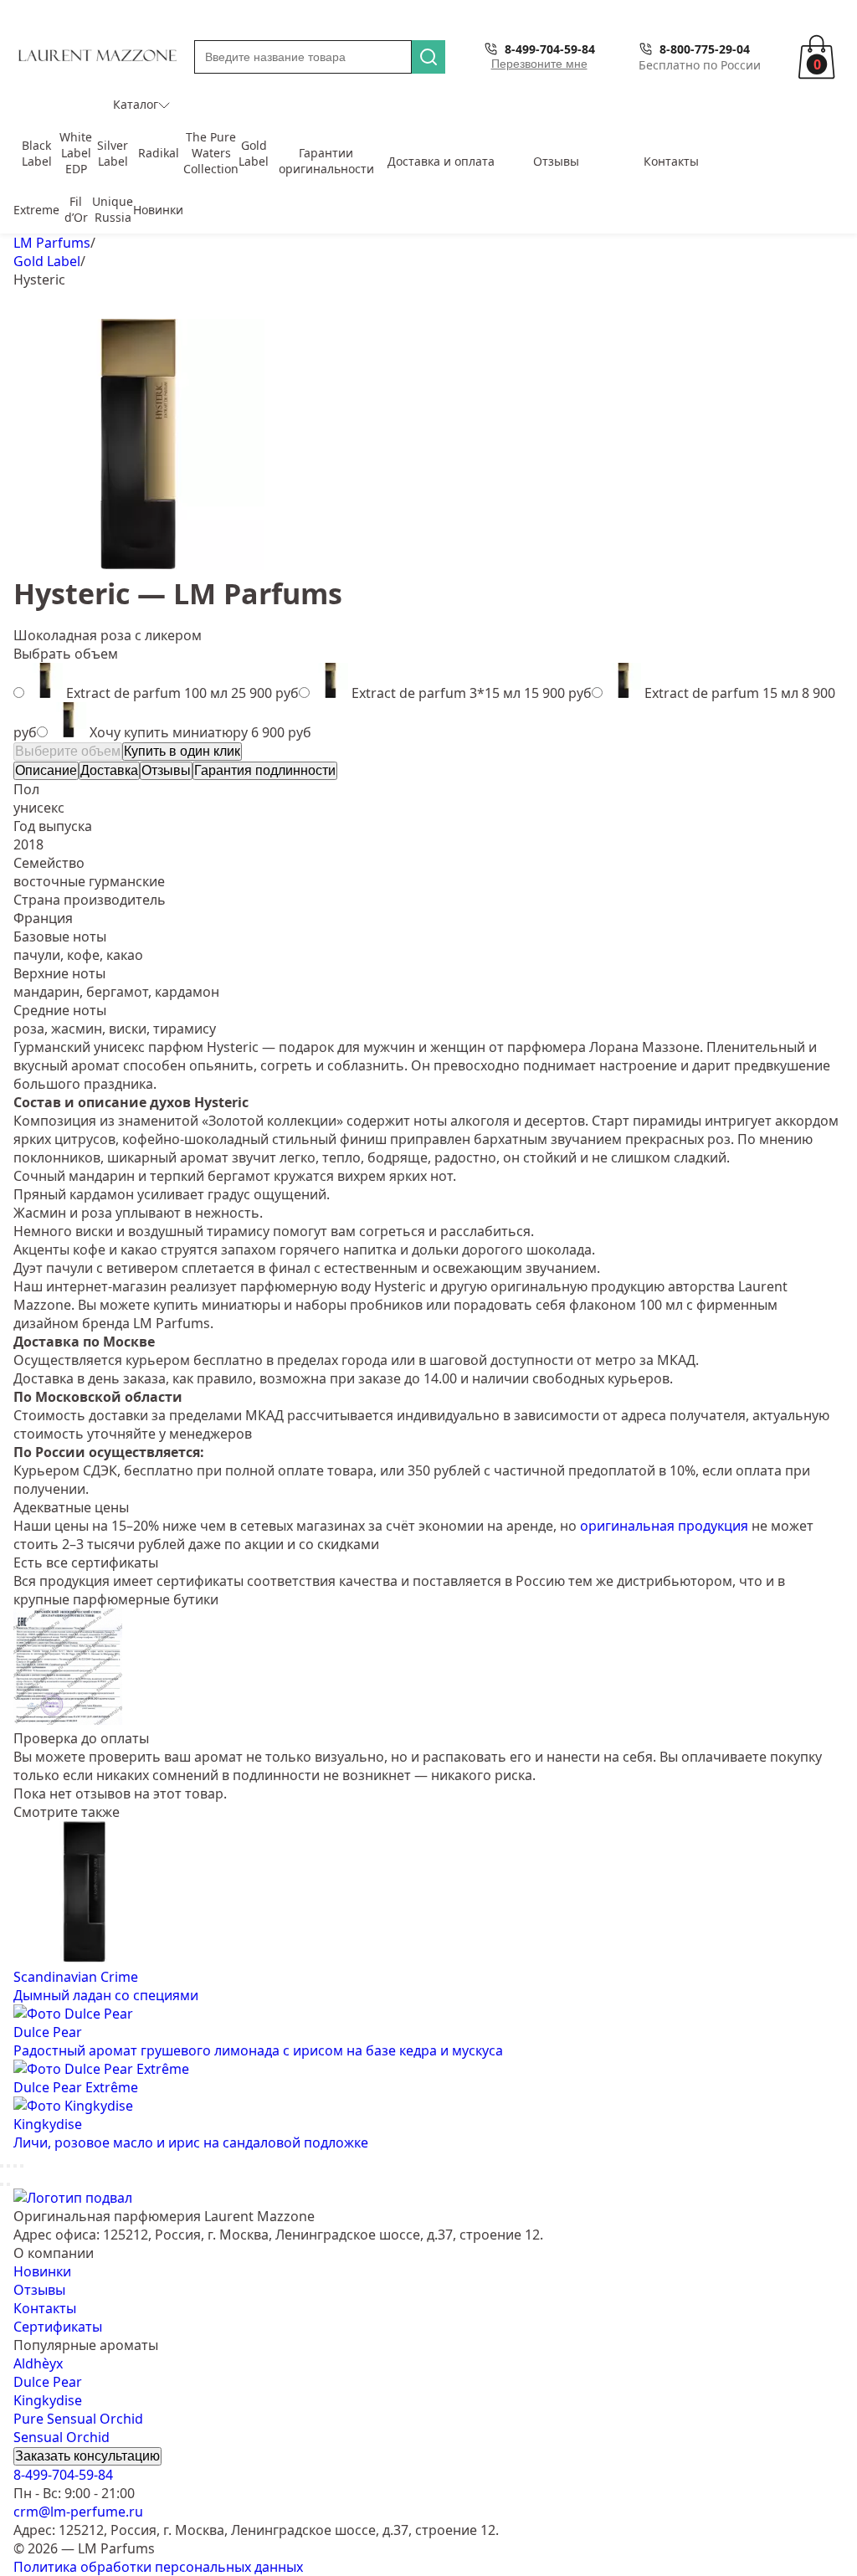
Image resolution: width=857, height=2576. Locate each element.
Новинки (158, 210)
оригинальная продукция (664, 1526)
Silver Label (113, 153)
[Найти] (428, 57)
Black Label (37, 153)
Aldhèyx (38, 2363)
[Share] (8, 2166)
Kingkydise (48, 2400)
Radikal (159, 153)
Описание (46, 770)
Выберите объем (68, 751)
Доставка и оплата (441, 161)
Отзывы (556, 161)
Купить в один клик (182, 751)
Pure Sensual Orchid (78, 2419)
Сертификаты (58, 2327)
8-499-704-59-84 (550, 49)
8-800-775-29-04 (705, 49)
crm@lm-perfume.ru (78, 2512)
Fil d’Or (76, 209)
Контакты (671, 161)
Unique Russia (113, 209)
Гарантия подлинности (265, 770)
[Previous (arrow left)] (2, 2184)
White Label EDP (76, 153)
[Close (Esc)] (2, 2166)
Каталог (136, 104)
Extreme (36, 210)
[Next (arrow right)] (8, 2184)
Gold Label (254, 153)
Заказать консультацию (87, 2456)
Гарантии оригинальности (326, 161)
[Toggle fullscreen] (15, 2166)
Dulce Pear (48, 2382)
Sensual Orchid (62, 2437)
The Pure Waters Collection (211, 153)
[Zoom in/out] (22, 2166)
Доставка (109, 770)
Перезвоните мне (539, 64)
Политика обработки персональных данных (158, 2567)
